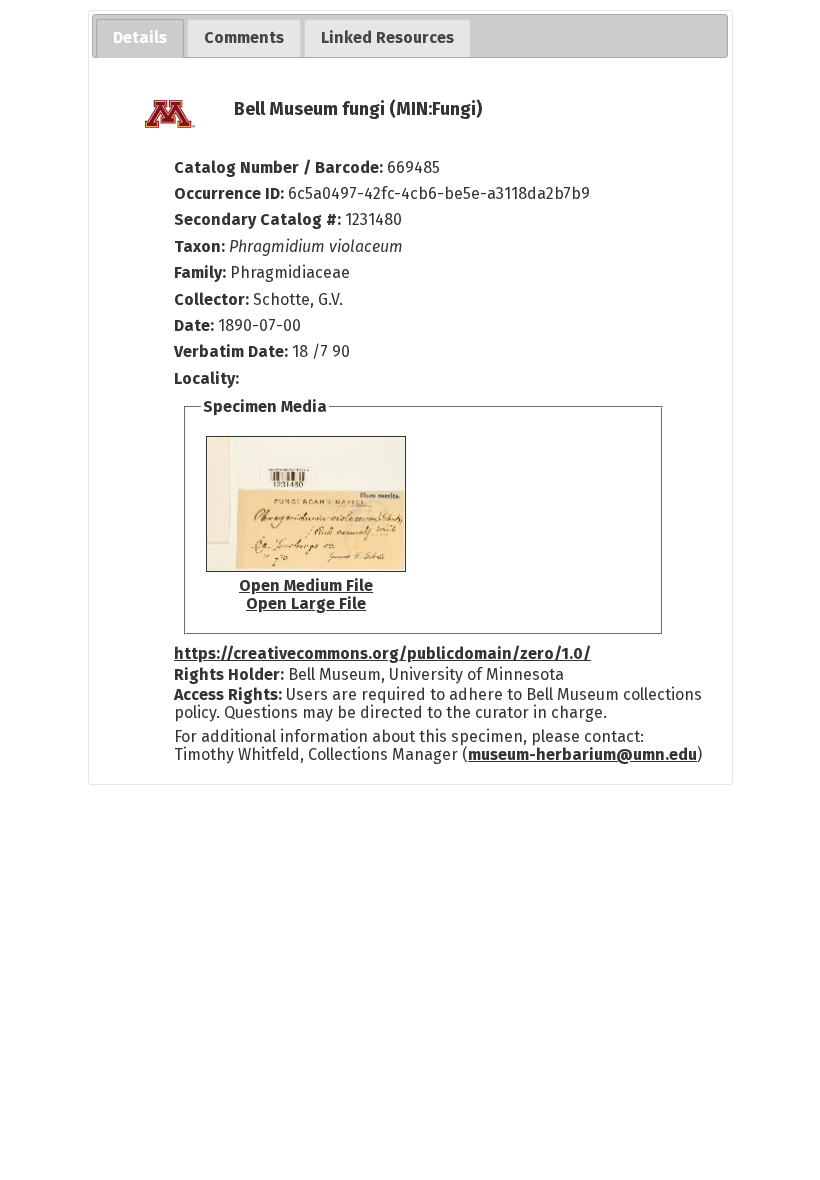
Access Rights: (228, 694)
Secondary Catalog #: (257, 219)
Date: (194, 325)
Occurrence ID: (231, 193)
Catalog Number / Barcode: (280, 167)
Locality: (206, 378)
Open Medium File (306, 585)
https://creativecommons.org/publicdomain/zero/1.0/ (382, 653)
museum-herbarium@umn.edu (582, 754)
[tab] (140, 38)
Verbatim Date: (231, 351)
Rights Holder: (229, 674)
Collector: (213, 299)
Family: (200, 272)
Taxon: (199, 246)
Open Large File (306, 603)
